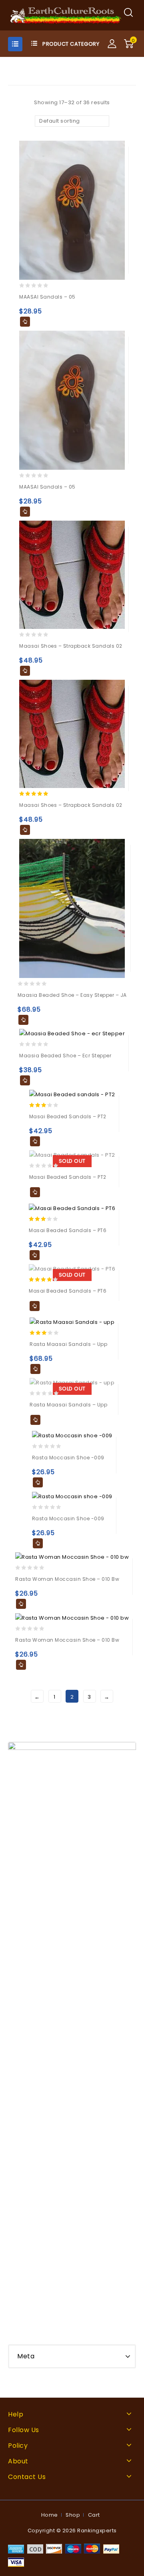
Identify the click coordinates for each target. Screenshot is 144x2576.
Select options (25, 322)
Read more (35, 1192)
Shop (73, 2515)
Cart (94, 2515)
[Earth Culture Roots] (66, 15)
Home (50, 2515)
